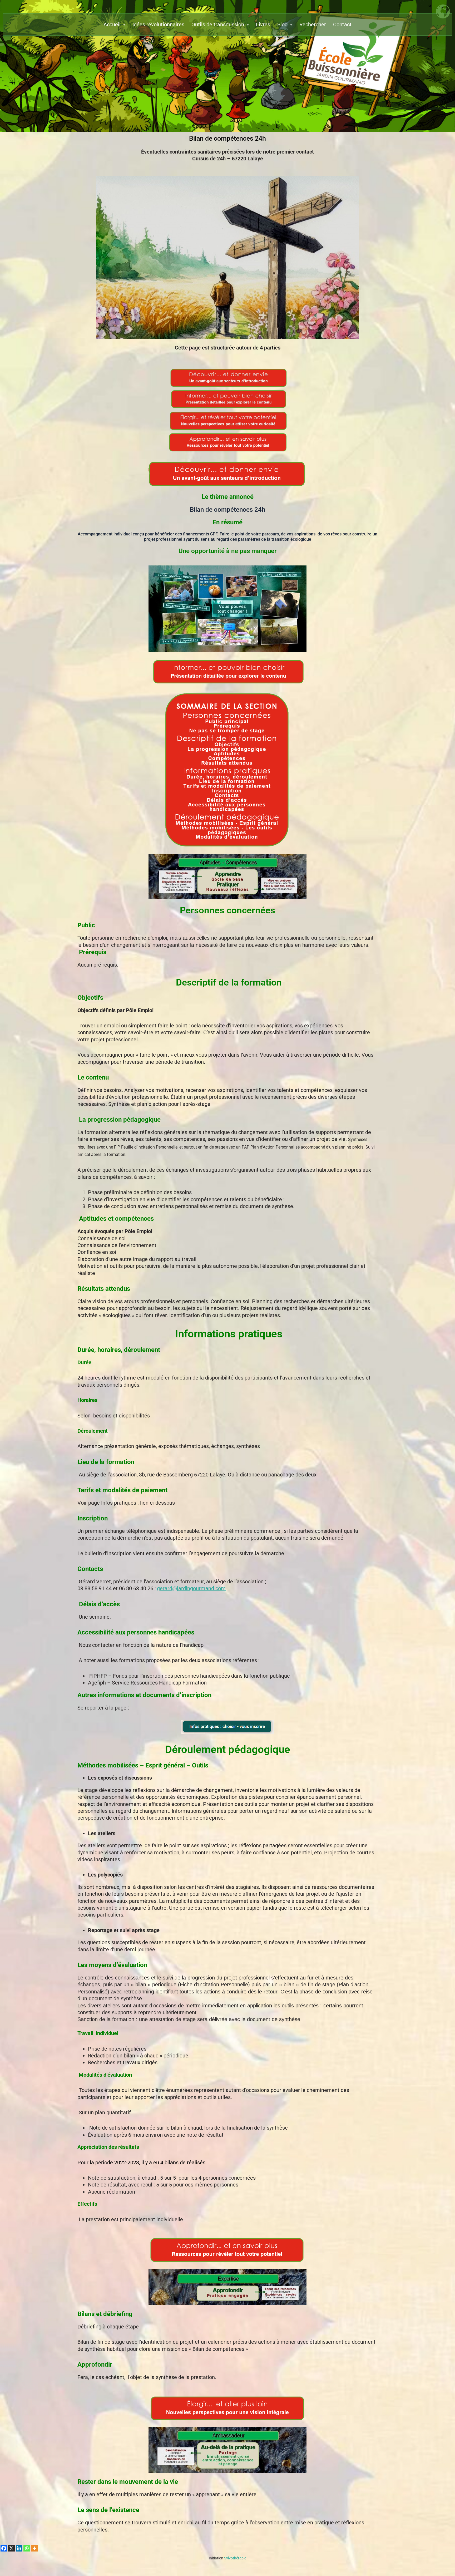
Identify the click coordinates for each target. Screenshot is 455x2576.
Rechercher (313, 24)
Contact (342, 24)
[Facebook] (4, 2548)
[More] (34, 2548)
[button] (114, 24)
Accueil (112, 24)
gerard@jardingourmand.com (191, 1588)
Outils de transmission (218, 24)
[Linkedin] (19, 2548)
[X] (11, 2548)
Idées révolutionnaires (158, 24)
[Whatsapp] (27, 2548)
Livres (263, 24)
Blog (282, 24)
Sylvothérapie (227, 2558)
